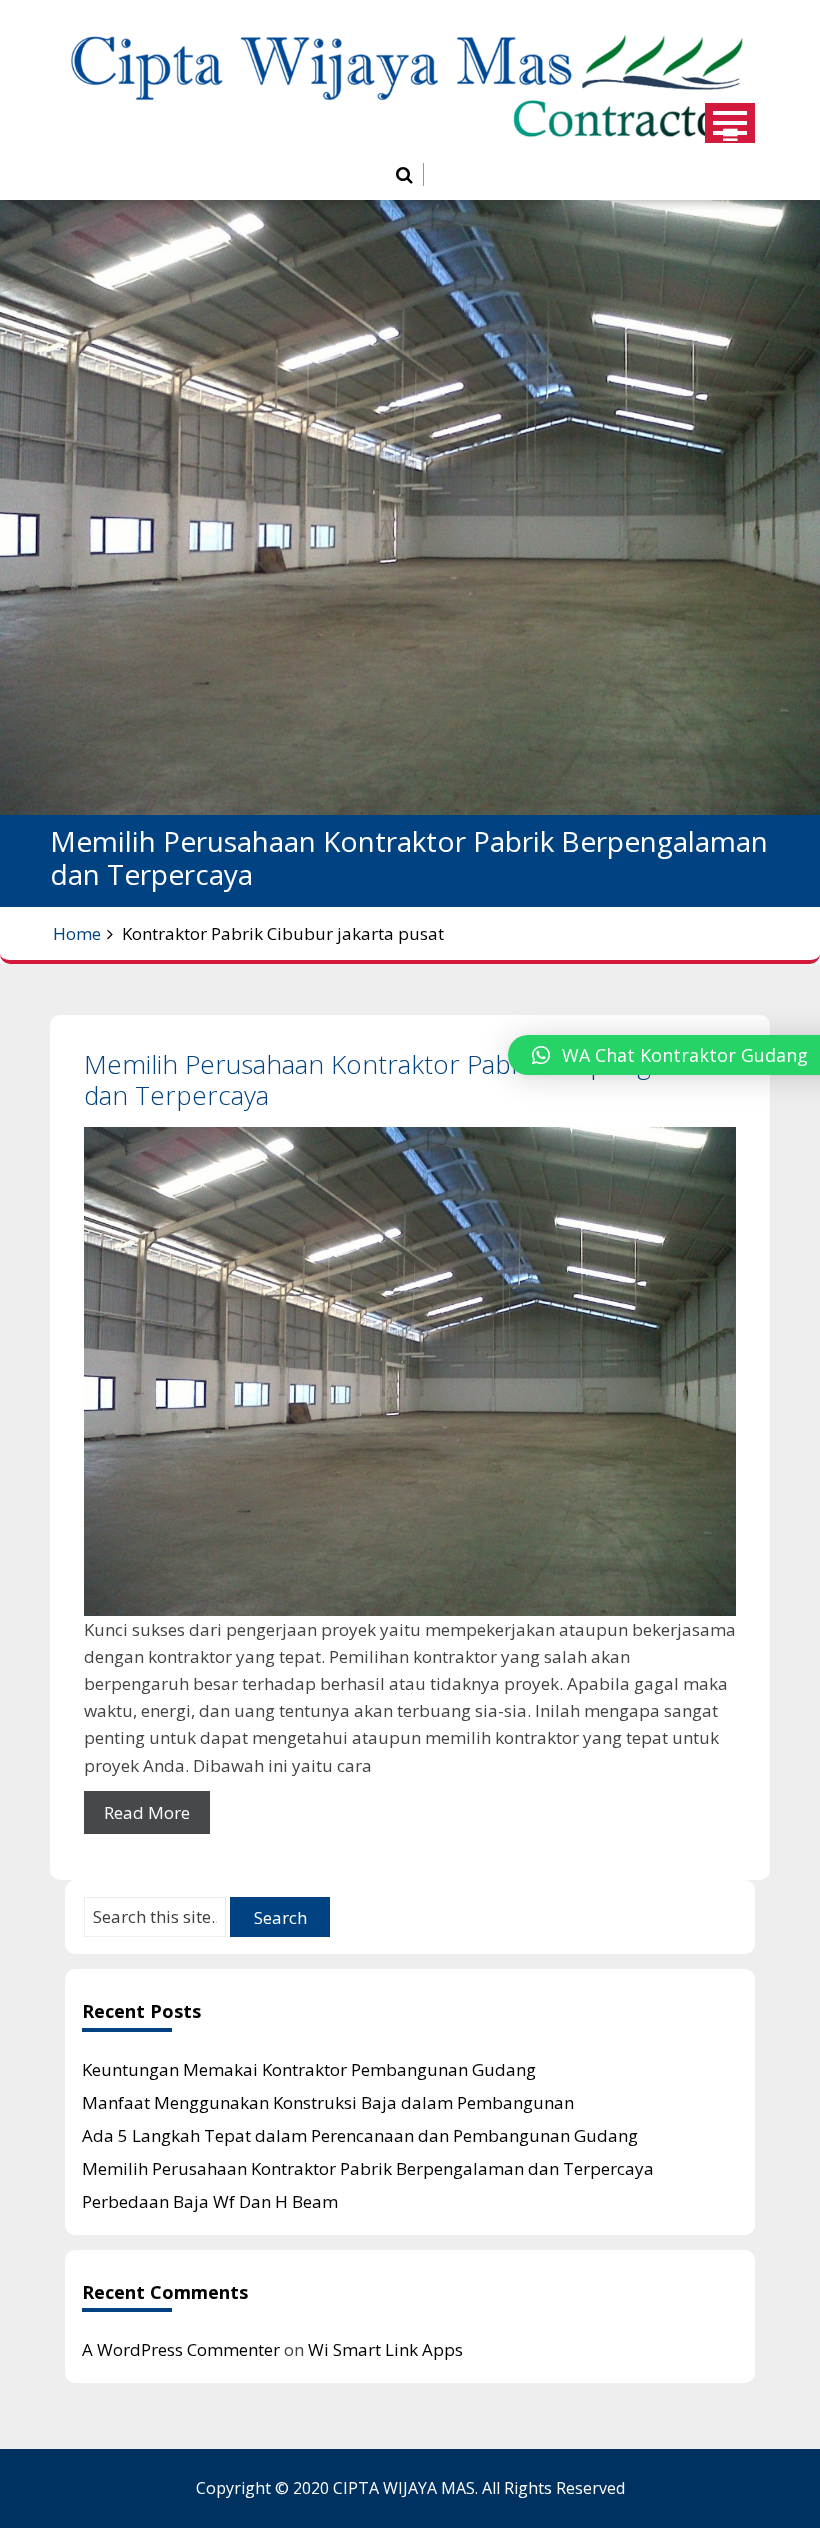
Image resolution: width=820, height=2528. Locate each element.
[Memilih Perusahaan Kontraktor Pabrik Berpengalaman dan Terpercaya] (410, 1371)
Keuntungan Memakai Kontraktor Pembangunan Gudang (309, 2069)
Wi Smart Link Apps (385, 2349)
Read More (147, 1812)
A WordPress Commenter (181, 2349)
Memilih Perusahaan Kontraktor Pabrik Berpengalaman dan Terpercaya (410, 1079)
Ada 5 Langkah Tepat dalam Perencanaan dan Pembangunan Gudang (360, 2135)
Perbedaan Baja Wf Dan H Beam (210, 2201)
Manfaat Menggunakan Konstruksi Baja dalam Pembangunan (328, 2102)
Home (77, 933)
